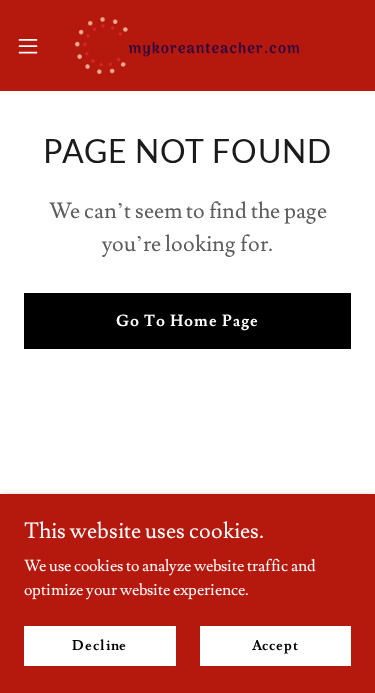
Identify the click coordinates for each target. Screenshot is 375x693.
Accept (275, 645)
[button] (35, 46)
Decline (99, 645)
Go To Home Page (187, 321)
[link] (187, 45)
